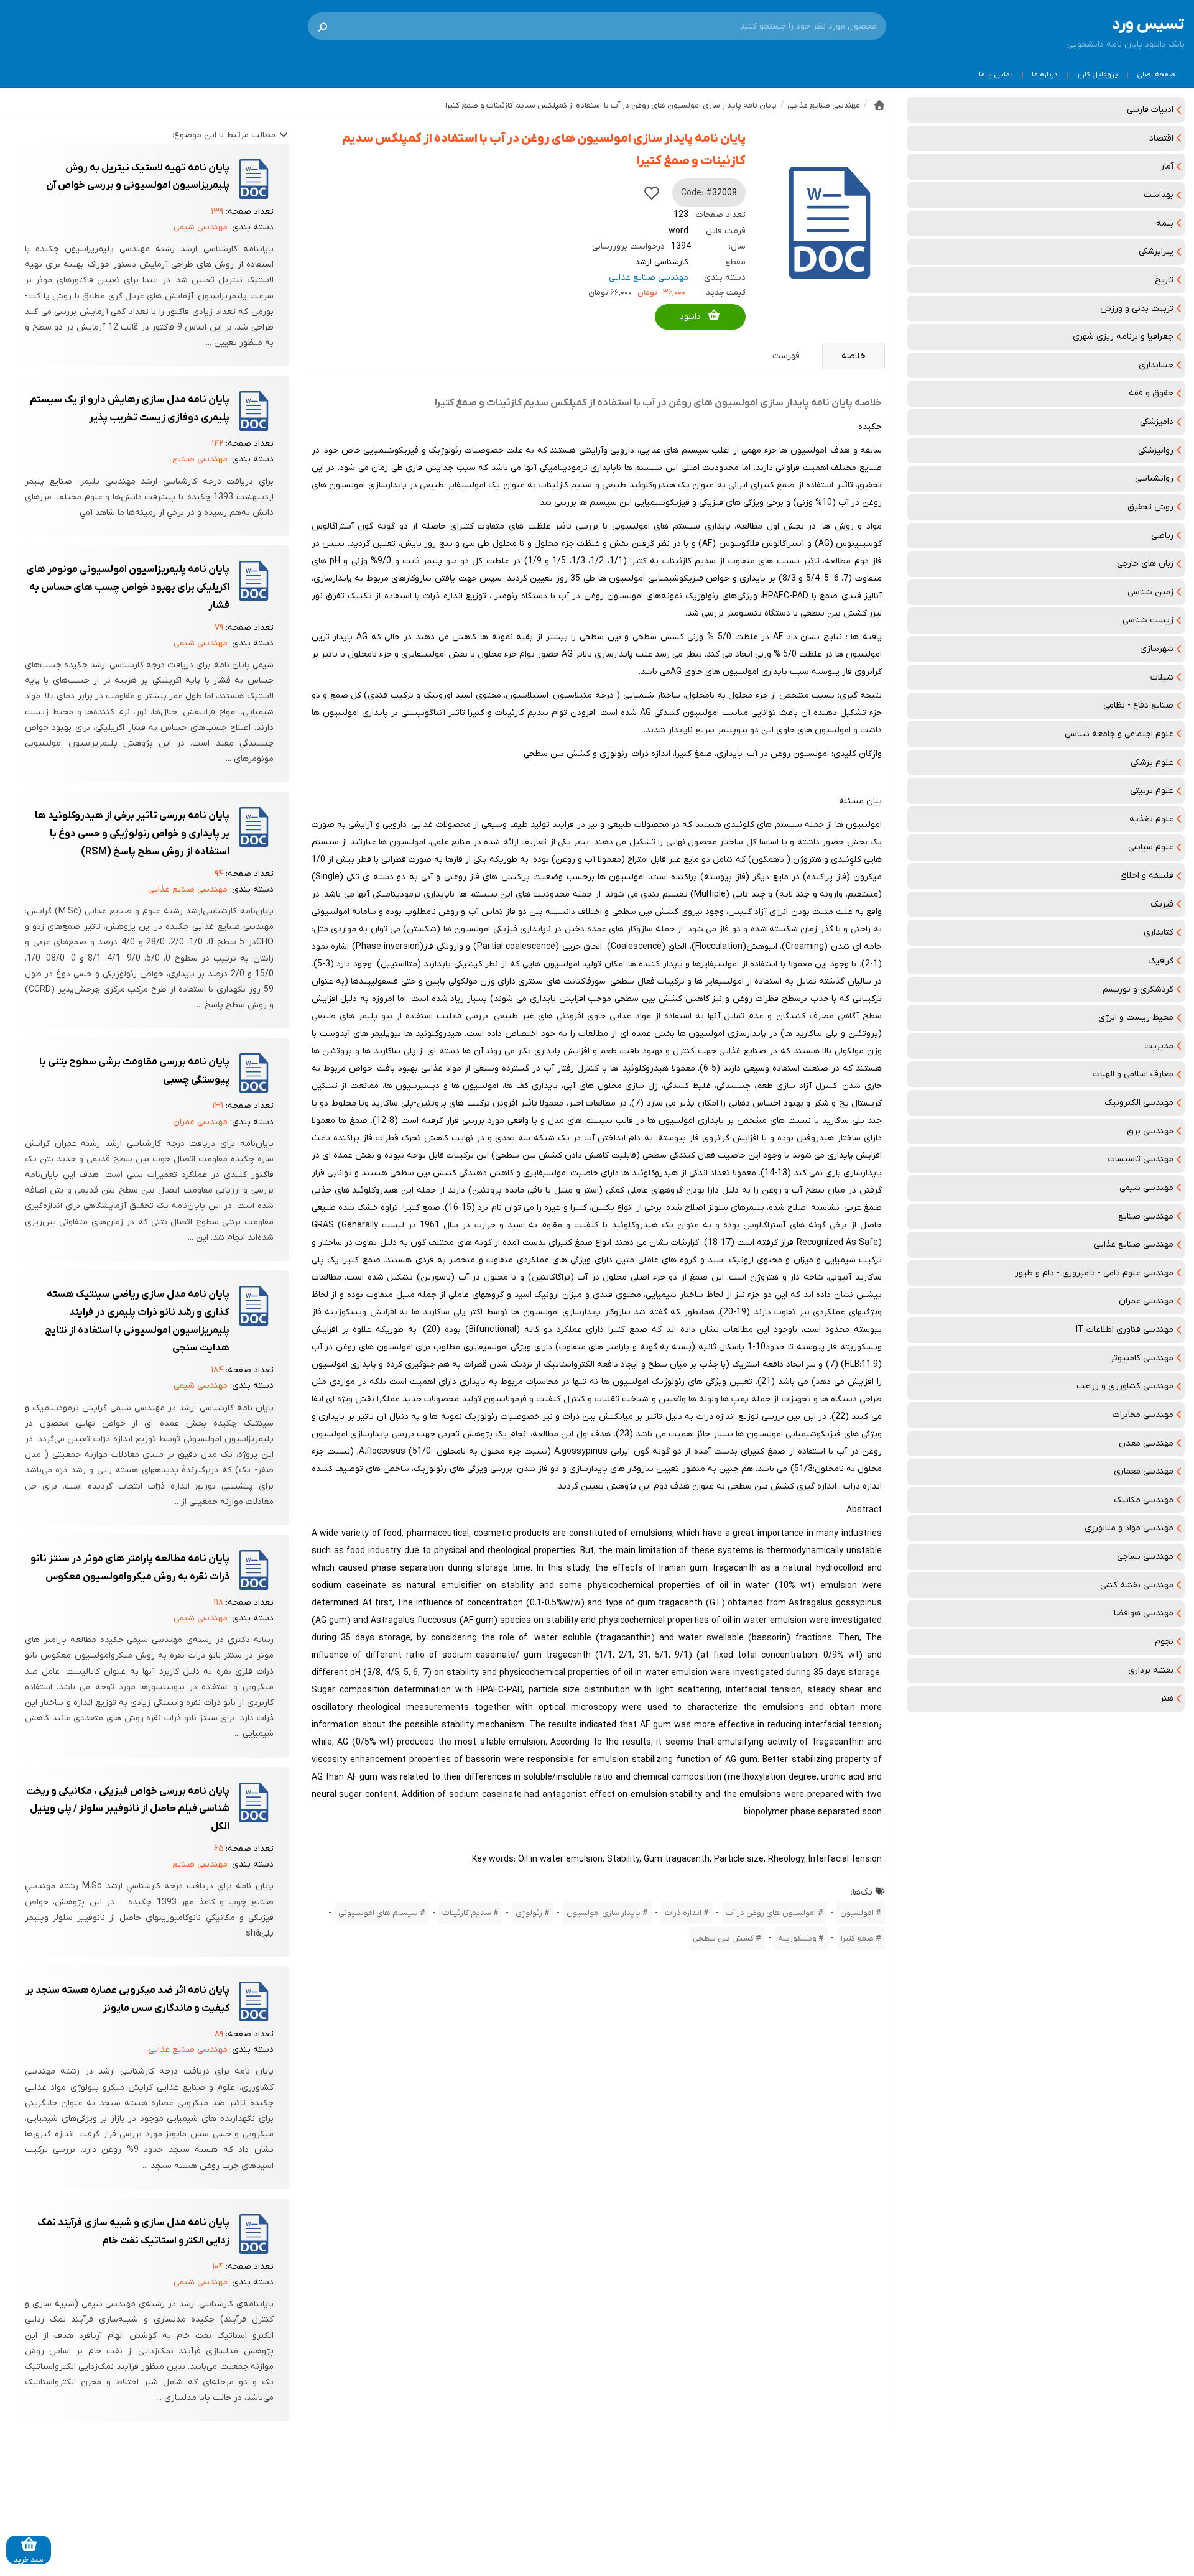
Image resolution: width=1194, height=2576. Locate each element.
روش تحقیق (1150, 507)
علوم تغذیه (1151, 819)
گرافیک (1161, 961)
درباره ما (1045, 75)
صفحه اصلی (1156, 75)
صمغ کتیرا (857, 1938)
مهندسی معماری (1144, 1471)
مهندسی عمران (1146, 1301)
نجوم (1164, 1642)
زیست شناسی (1148, 620)
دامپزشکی (1157, 422)
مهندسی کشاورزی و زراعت (1125, 1386)
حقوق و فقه (1151, 393)
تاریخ (1164, 280)
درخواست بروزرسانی (628, 247)
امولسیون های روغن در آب (771, 1913)
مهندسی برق (1150, 1131)
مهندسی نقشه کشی (1137, 1585)
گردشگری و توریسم (1138, 990)
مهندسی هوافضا (1144, 1613)
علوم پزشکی (1152, 763)
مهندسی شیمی (1146, 1188)
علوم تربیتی (1152, 791)
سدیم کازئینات (467, 1913)
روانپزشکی (1156, 450)
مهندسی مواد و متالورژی (1129, 1528)
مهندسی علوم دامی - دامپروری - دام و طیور (1094, 1273)
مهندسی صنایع (1146, 1216)
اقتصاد (1161, 138)
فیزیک (1162, 904)
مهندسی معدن (1146, 1443)
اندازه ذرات (683, 1913)
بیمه (1165, 224)
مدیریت (1159, 1046)
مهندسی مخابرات (1143, 1415)
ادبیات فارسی (1150, 110)
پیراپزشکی (1156, 252)
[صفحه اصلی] (879, 105)
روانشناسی (1154, 478)
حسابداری (1156, 365)
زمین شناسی (1150, 592)
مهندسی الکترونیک (1139, 1103)
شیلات (1162, 677)
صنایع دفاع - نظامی (1138, 705)
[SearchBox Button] (323, 26)
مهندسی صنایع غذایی (1134, 1244)
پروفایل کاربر (1097, 75)
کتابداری (1159, 932)
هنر (1167, 1698)
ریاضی (1162, 536)
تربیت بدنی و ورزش (1137, 309)
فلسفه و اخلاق (1147, 876)
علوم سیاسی (1151, 847)
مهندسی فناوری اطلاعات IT (1125, 1330)
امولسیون (857, 1913)
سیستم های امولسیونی (378, 1913)
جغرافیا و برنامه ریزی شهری (1123, 337)
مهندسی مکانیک (1144, 1500)
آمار (1167, 166)
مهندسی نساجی (1145, 1557)
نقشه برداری (1151, 1670)
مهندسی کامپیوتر (1142, 1358)
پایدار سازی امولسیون (604, 1913)
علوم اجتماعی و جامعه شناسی (1119, 734)
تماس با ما (996, 75)
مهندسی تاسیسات (1141, 1159)
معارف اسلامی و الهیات (1133, 1074)
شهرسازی (1157, 649)
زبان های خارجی (1145, 564)
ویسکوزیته (797, 1938)
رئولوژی (529, 1913)
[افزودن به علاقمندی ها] (652, 193)
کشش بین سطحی (723, 1938)
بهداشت (1159, 195)
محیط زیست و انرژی (1136, 1018)
